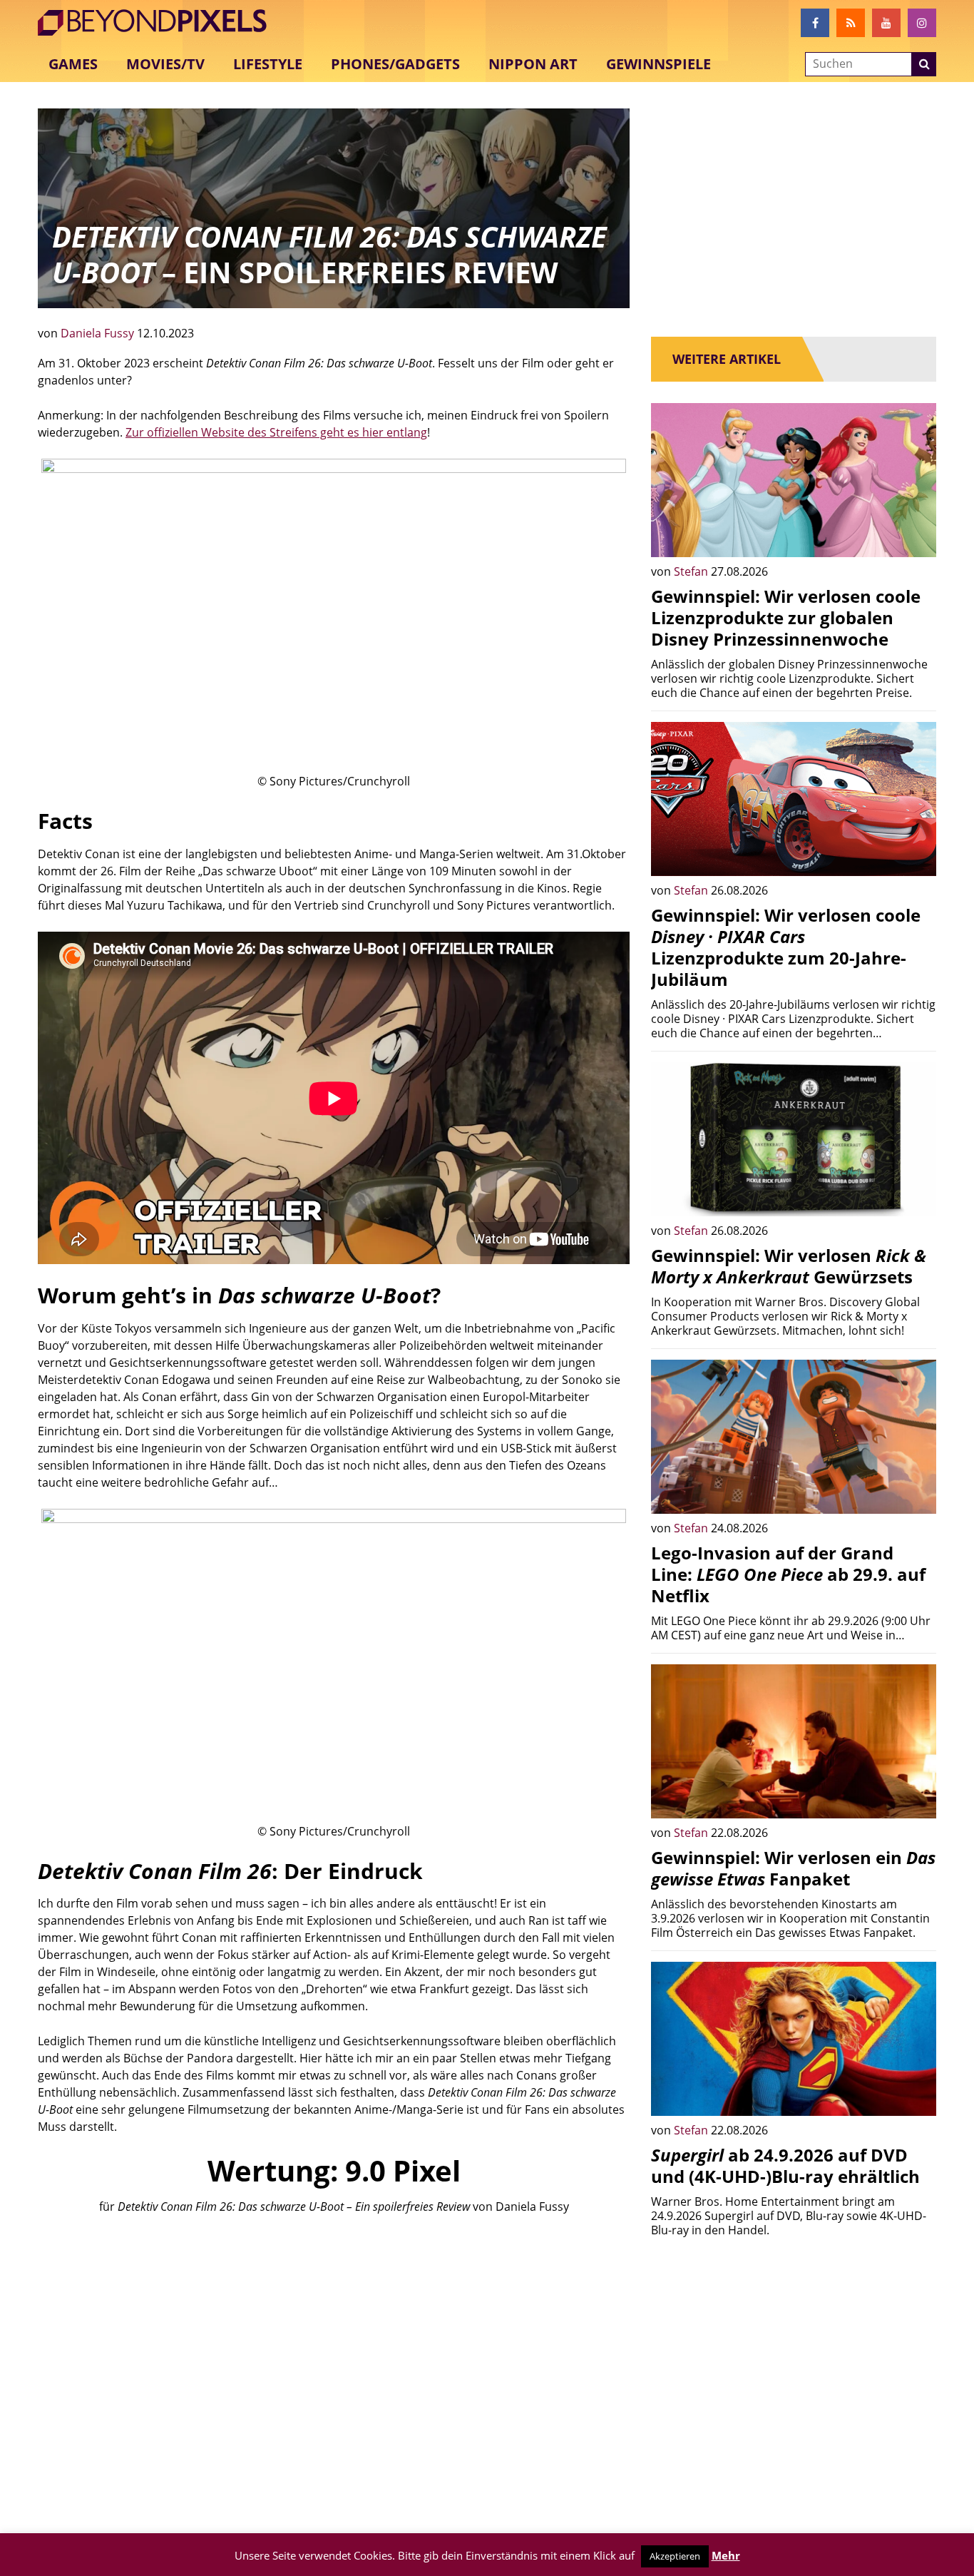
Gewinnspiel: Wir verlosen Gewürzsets (789, 1266)
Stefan (692, 571)
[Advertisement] (334, 2335)
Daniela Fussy (99, 333)
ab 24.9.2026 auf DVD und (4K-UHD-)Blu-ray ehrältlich (785, 2165)
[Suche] (924, 64)
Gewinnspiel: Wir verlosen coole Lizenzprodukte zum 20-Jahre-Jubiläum (786, 947)
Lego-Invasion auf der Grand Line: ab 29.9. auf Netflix (788, 1574)
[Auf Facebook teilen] (915, 536)
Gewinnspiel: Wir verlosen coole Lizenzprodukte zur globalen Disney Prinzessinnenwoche (786, 617)
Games (73, 64)
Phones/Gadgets (395, 64)
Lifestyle (268, 64)
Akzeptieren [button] (675, 2556)
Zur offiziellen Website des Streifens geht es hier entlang (276, 432)
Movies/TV (165, 64)
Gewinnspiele (658, 64)
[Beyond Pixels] (159, 23)
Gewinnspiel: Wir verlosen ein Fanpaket (793, 1868)
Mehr (726, 2555)
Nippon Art (533, 64)
